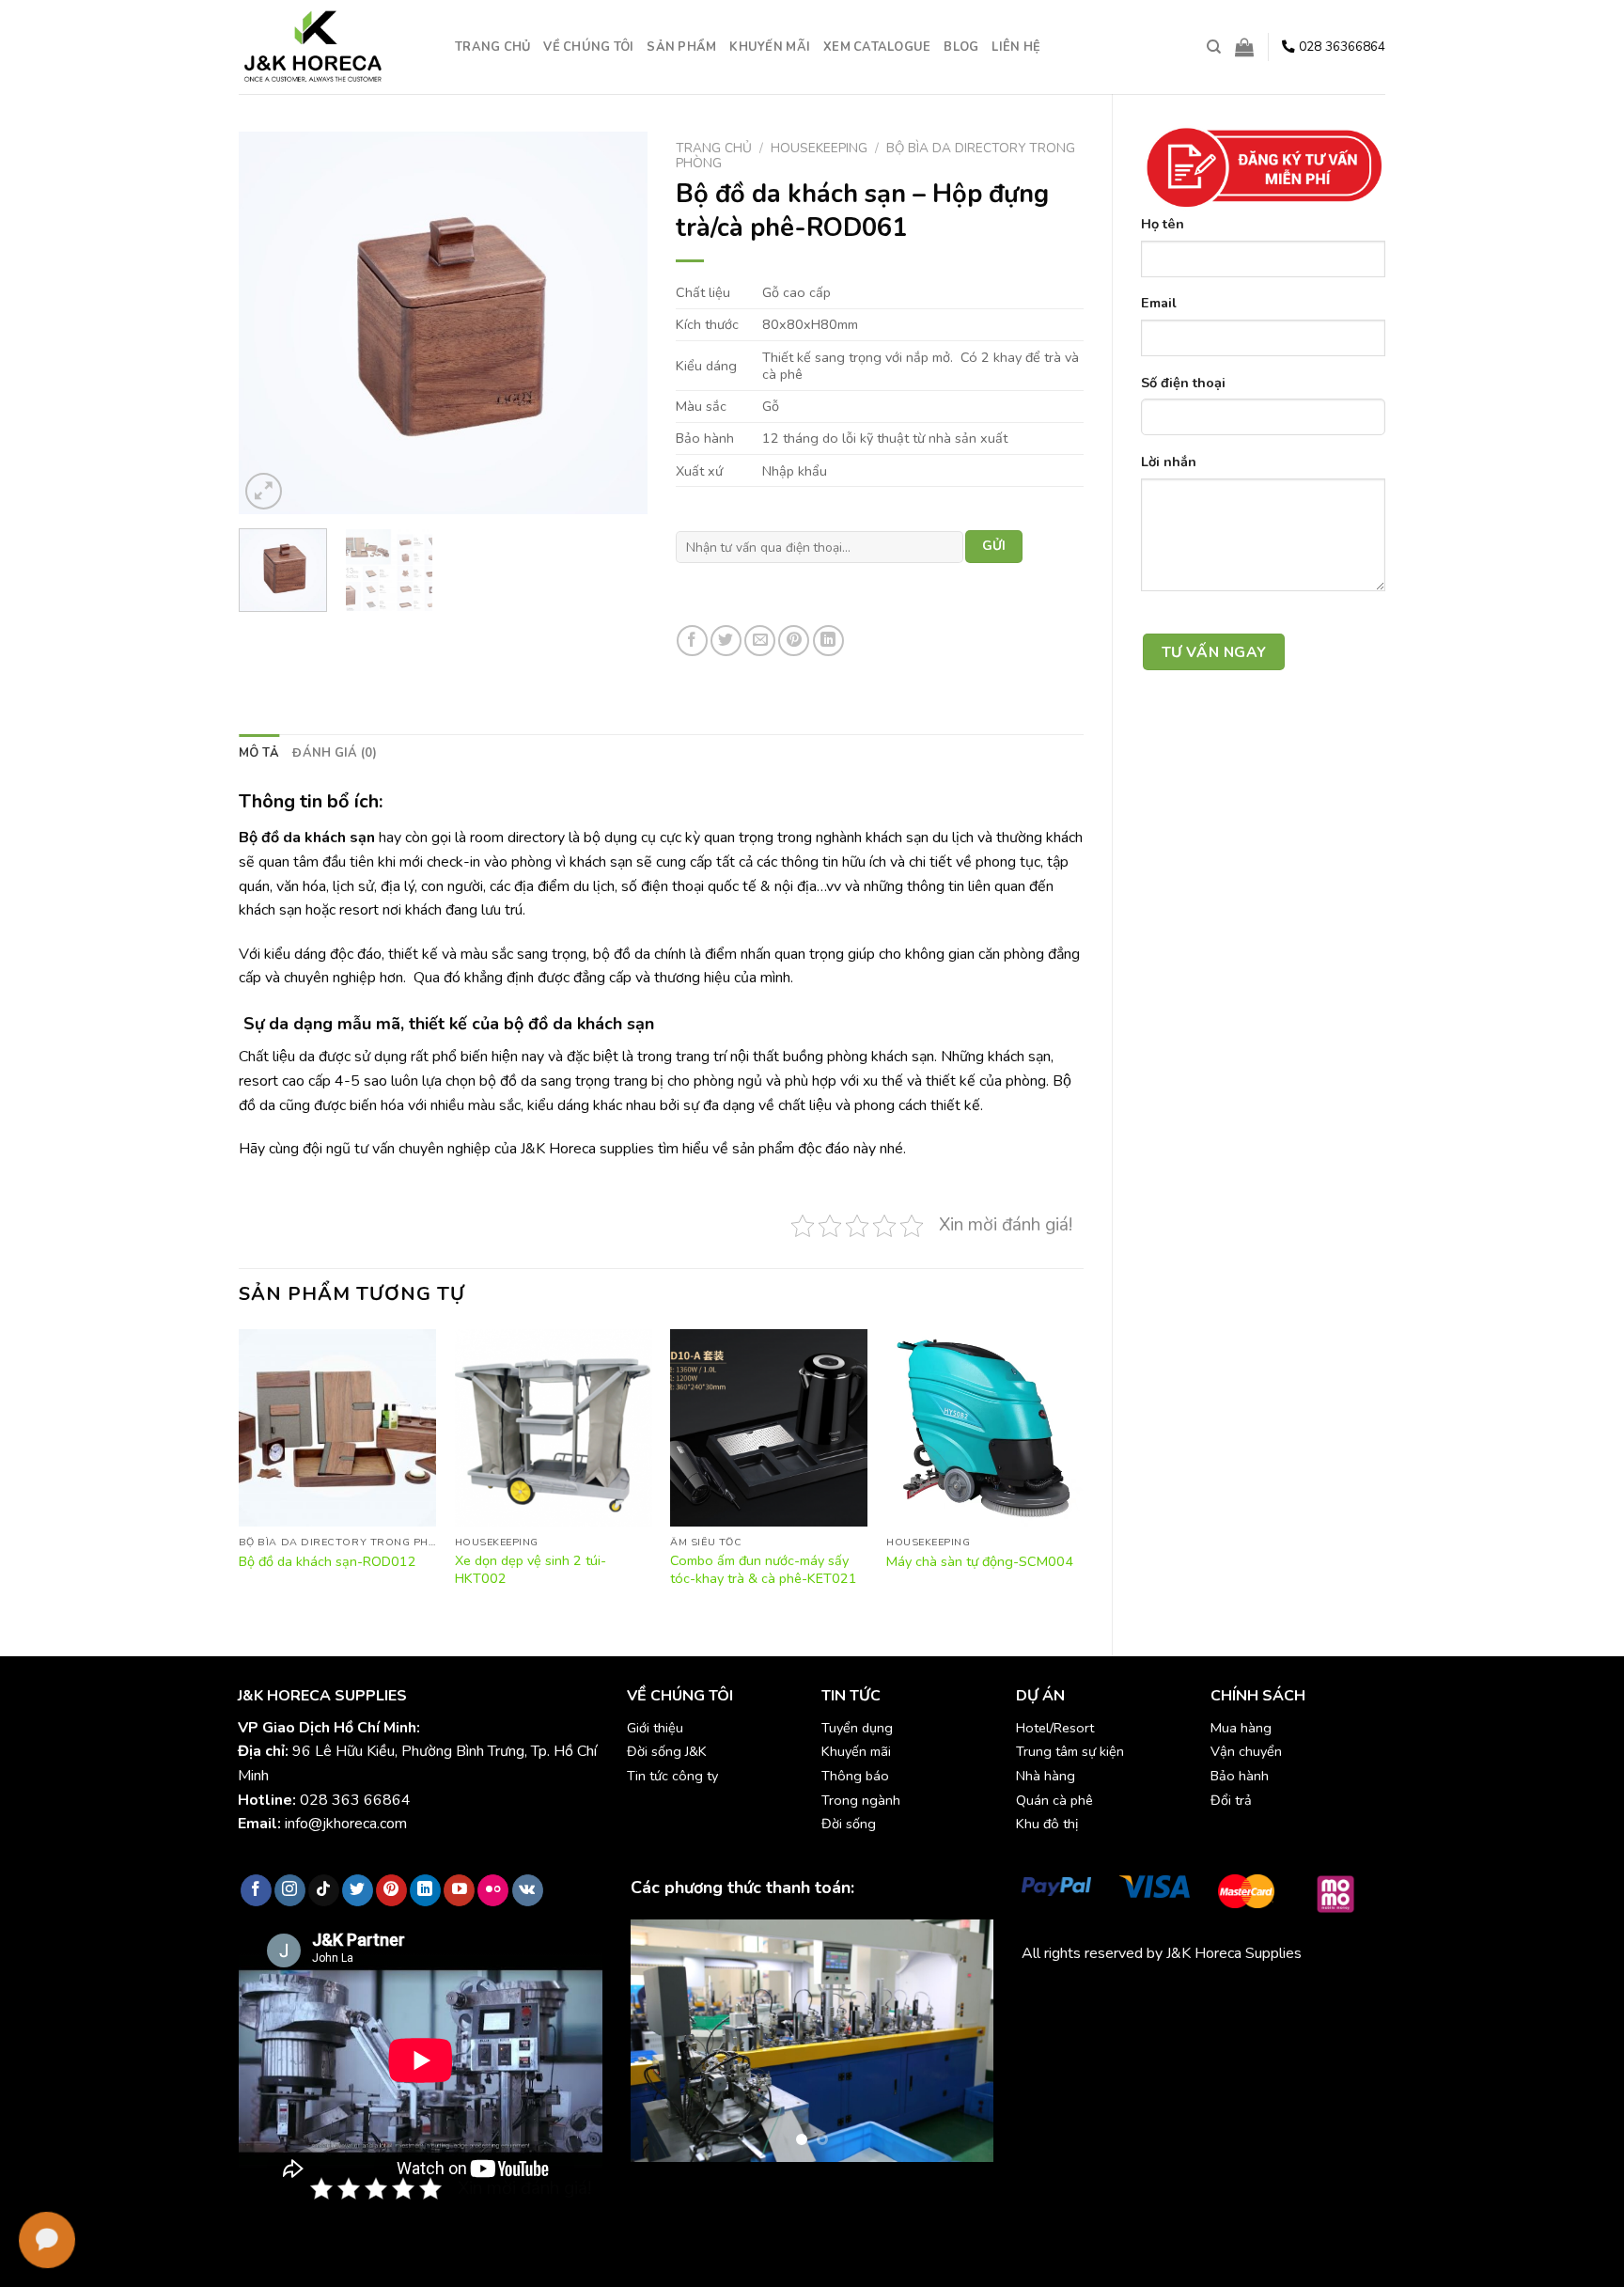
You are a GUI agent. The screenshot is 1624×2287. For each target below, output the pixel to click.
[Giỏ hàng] (1244, 47)
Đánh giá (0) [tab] (335, 753)
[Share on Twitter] (726, 641)
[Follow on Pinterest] (391, 1890)
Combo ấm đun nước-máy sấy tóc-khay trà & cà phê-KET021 (764, 1569)
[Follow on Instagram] (290, 1890)
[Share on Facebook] (692, 641)
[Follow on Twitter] (358, 1890)
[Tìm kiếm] (1214, 47)
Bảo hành (1240, 1776)
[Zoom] (264, 491)
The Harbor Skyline (1084, 2021)
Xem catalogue (877, 47)
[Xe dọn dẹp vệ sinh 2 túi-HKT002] (554, 1428)
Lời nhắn (1169, 462)
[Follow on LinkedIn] (425, 1890)
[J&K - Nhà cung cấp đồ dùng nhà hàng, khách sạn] (333, 47)
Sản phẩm (681, 47)
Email (1159, 303)
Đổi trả (1231, 1800)
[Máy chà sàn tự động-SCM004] (985, 1428)
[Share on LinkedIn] (828, 641)
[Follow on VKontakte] (528, 1890)
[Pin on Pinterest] (794, 641)
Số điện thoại (1183, 383)
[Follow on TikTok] (324, 1890)
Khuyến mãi (770, 47)
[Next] (616, 323)
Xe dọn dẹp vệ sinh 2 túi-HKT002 (531, 1569)
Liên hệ (1016, 47)
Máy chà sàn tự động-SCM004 (980, 1562)
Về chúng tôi (588, 47)
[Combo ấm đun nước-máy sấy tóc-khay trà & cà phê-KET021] (769, 1428)
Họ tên (1163, 224)
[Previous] (271, 323)
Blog (961, 47)
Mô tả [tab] (259, 753)
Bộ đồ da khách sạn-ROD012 (328, 1562)
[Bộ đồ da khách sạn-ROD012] (337, 1428)
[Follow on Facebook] (256, 1890)
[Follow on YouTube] (459, 1890)
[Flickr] (493, 1890)
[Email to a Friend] (760, 641)
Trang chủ (492, 47)
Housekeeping (819, 148)
